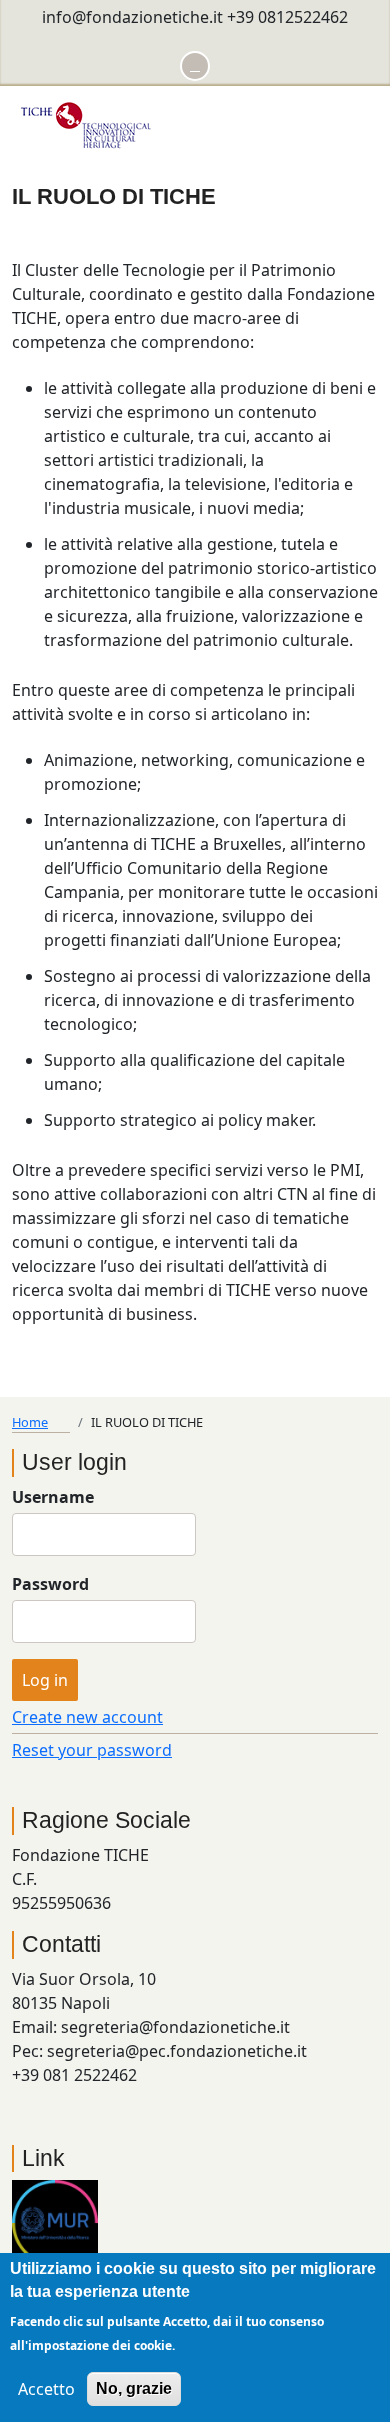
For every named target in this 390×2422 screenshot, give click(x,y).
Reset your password (92, 1750)
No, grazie (134, 2388)
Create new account (87, 1717)
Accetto (46, 2389)
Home (30, 1422)
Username (53, 1497)
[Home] (87, 123)
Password (50, 1584)
